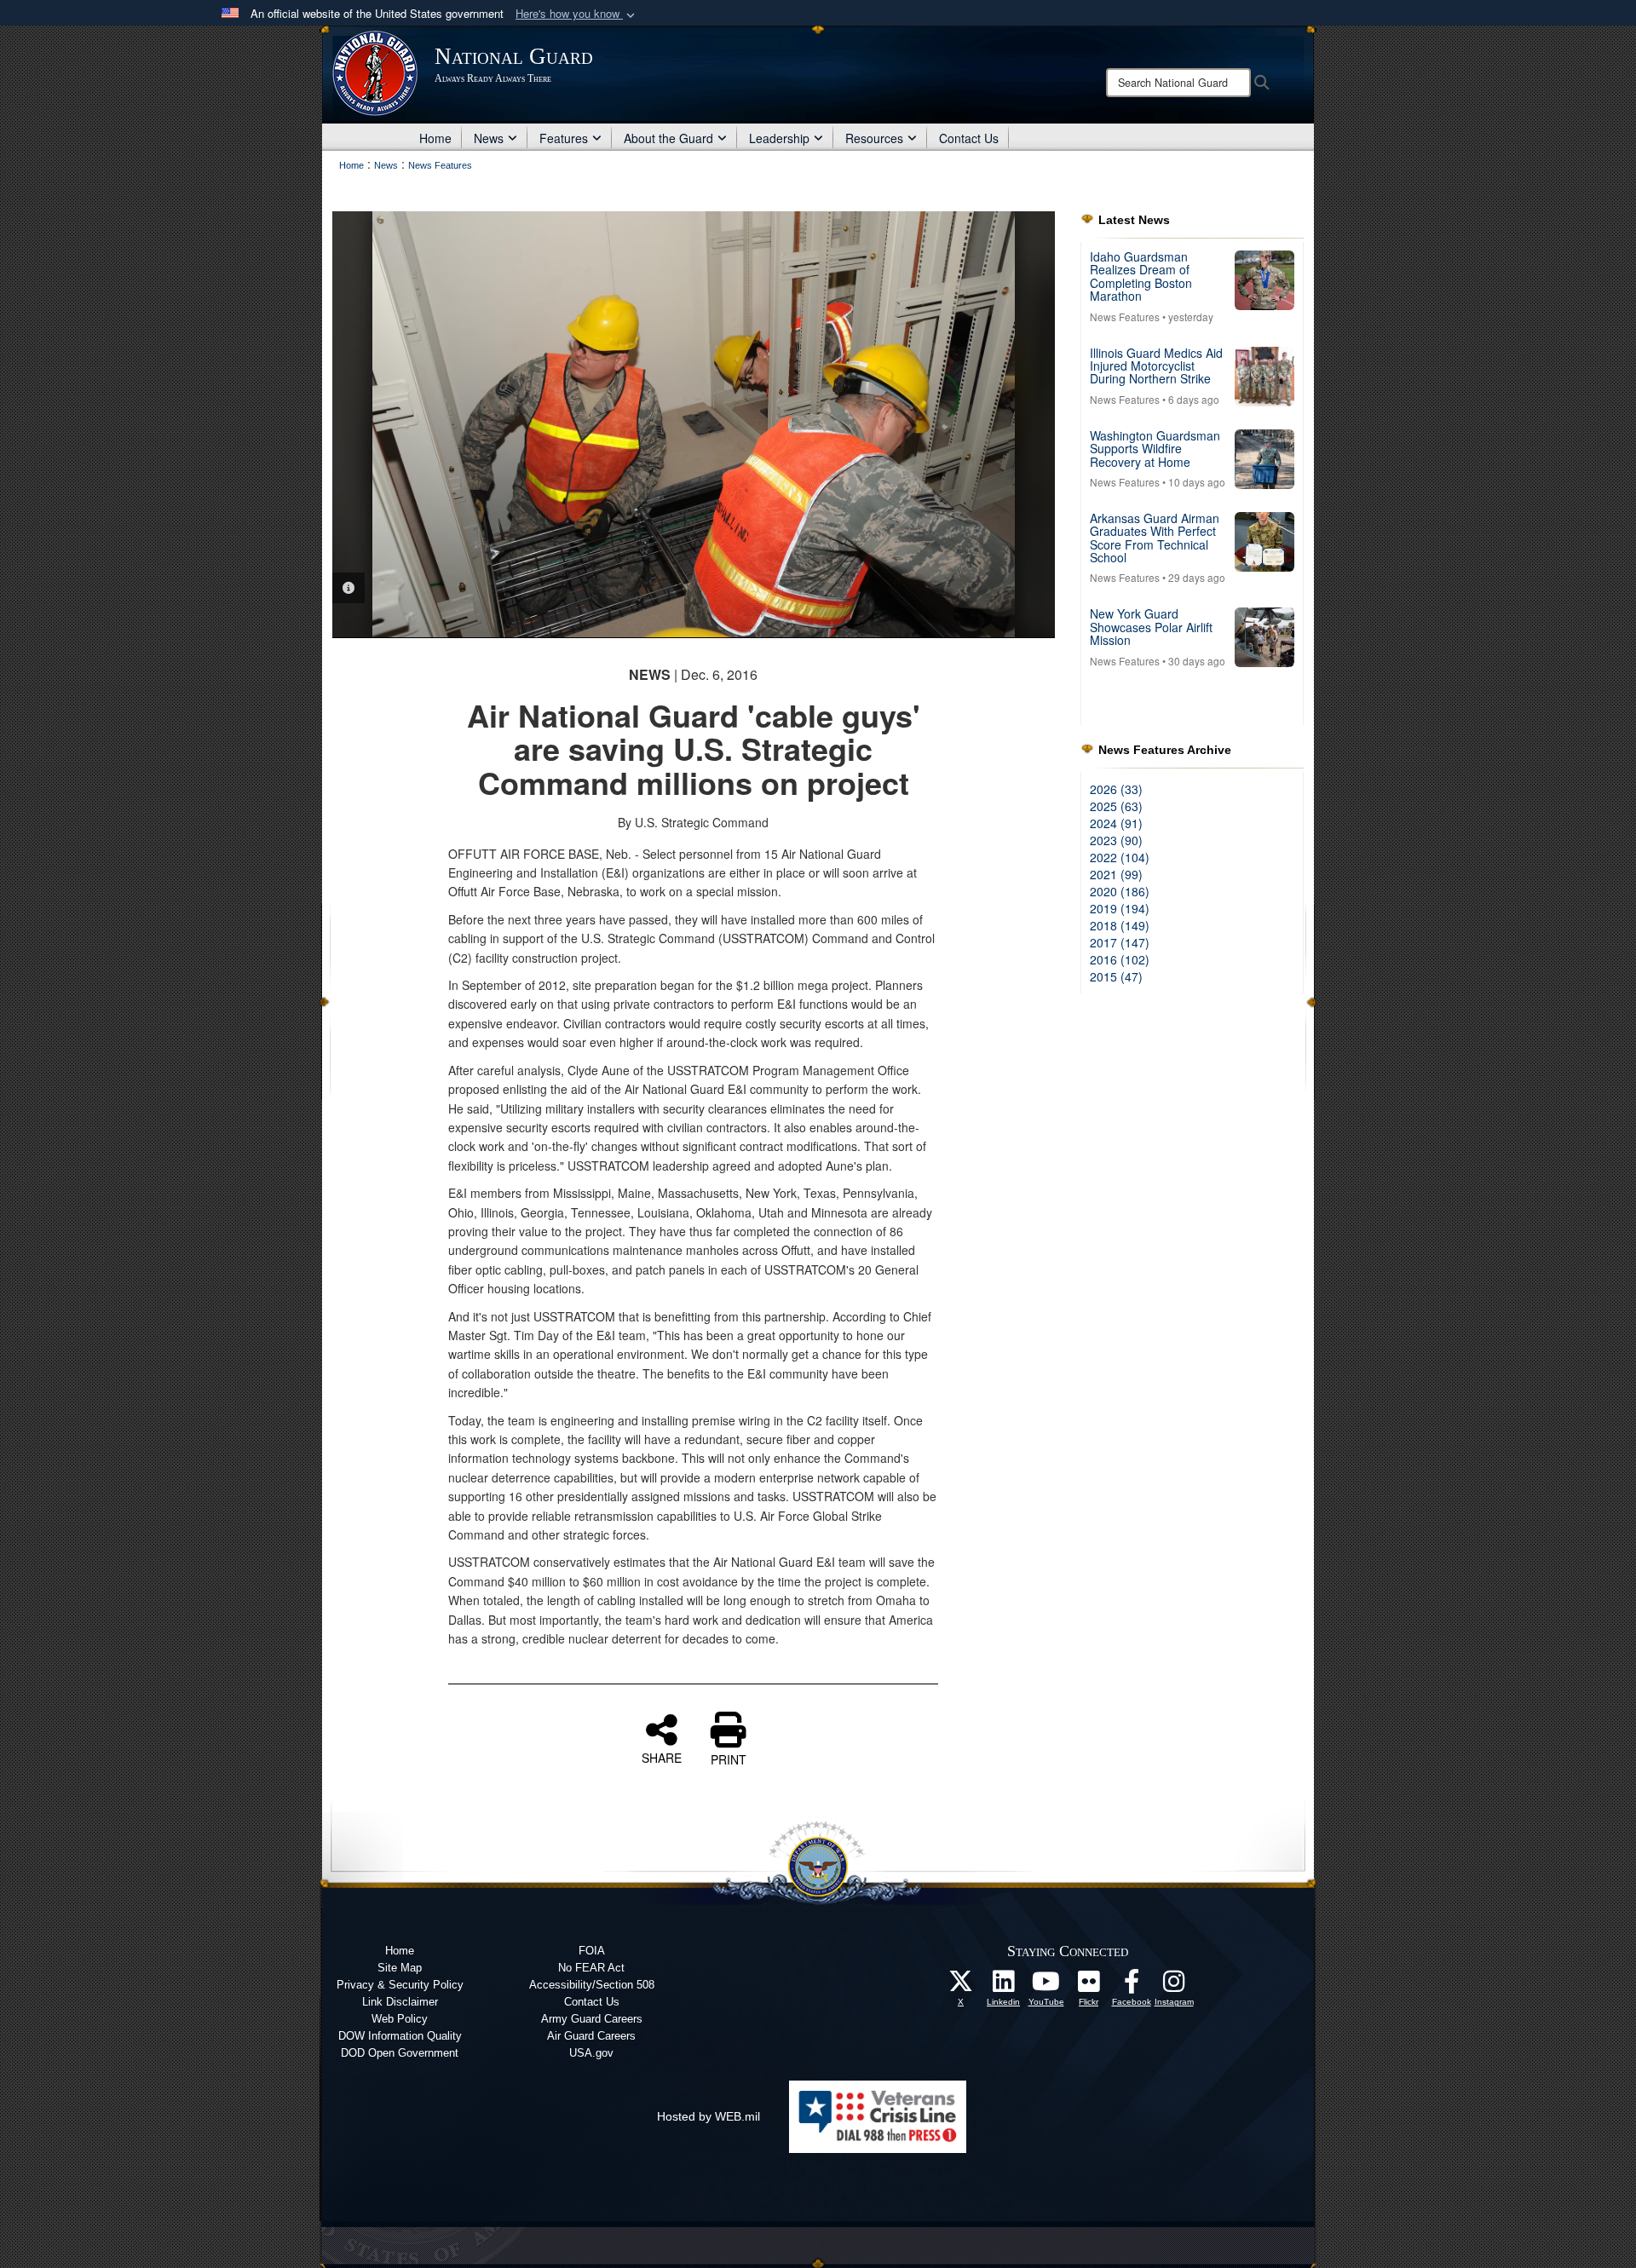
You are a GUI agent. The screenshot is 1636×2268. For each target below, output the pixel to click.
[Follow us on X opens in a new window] (961, 1986)
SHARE (662, 1757)
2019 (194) (1120, 908)
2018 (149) (1120, 925)
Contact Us (969, 138)
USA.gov (591, 2053)
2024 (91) (1116, 823)
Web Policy (400, 2019)
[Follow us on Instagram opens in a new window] (1174, 1986)
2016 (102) (1120, 959)
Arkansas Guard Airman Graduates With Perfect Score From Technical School (1155, 538)
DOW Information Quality (400, 2036)
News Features (1125, 317)
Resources (874, 138)
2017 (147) (1120, 942)
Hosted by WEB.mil (709, 2116)
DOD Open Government (400, 2053)
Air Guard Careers (591, 2036)
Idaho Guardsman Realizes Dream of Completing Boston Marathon (1141, 276)
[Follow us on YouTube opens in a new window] (1046, 1986)
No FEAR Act (591, 1968)
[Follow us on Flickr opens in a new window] (1089, 1986)
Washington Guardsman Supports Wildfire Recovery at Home (1155, 449)
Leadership (779, 138)
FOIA (592, 1951)
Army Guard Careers (592, 2019)
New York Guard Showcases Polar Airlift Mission (1151, 627)
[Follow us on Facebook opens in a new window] (1132, 1986)
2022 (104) (1120, 857)
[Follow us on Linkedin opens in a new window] (1004, 1986)
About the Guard (668, 138)
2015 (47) (1116, 976)
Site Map (400, 1968)
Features (564, 138)
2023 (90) (1116, 840)
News (489, 138)
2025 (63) (1116, 806)
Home (435, 138)
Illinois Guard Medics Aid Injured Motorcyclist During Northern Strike (1156, 366)
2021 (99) (1116, 874)
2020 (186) (1120, 891)
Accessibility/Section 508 (592, 1985)
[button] (577, 14)
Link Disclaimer (400, 2002)
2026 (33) (1116, 789)
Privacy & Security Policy (400, 1985)
